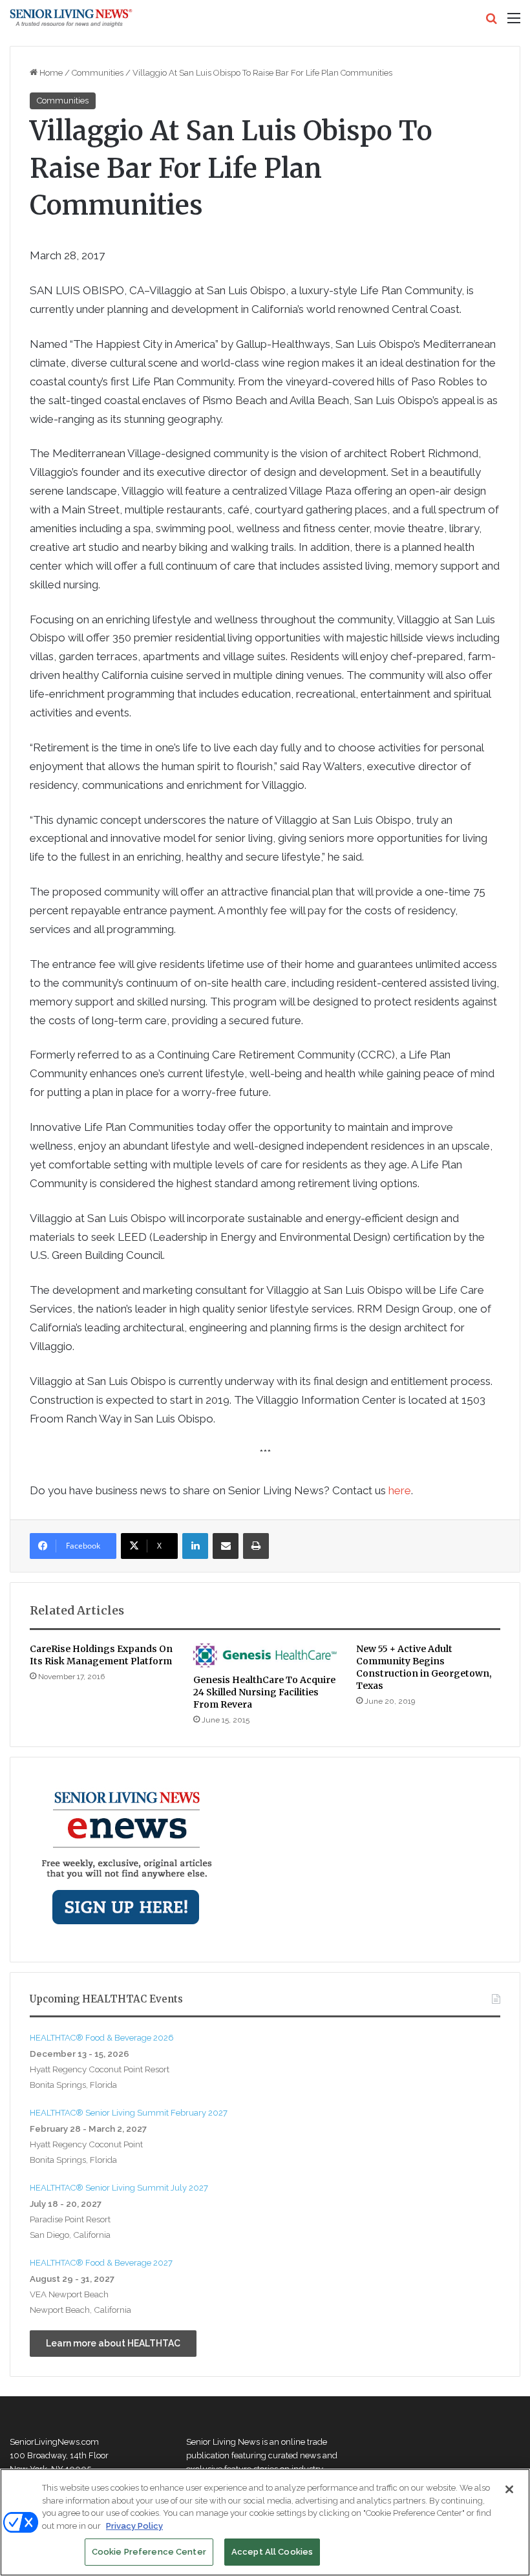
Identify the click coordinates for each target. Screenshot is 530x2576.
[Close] (509, 2489)
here (400, 1490)
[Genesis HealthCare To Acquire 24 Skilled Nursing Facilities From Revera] (265, 1655)
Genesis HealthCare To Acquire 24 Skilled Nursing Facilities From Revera (264, 1692)
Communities (98, 73)
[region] (265, 2522)
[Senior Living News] (71, 18)
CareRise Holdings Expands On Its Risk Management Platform (101, 1655)
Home (50, 73)
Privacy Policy (134, 2526)
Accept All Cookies (272, 2552)
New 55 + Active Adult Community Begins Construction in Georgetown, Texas (424, 1667)
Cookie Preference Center (149, 2552)
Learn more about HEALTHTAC (113, 2343)
